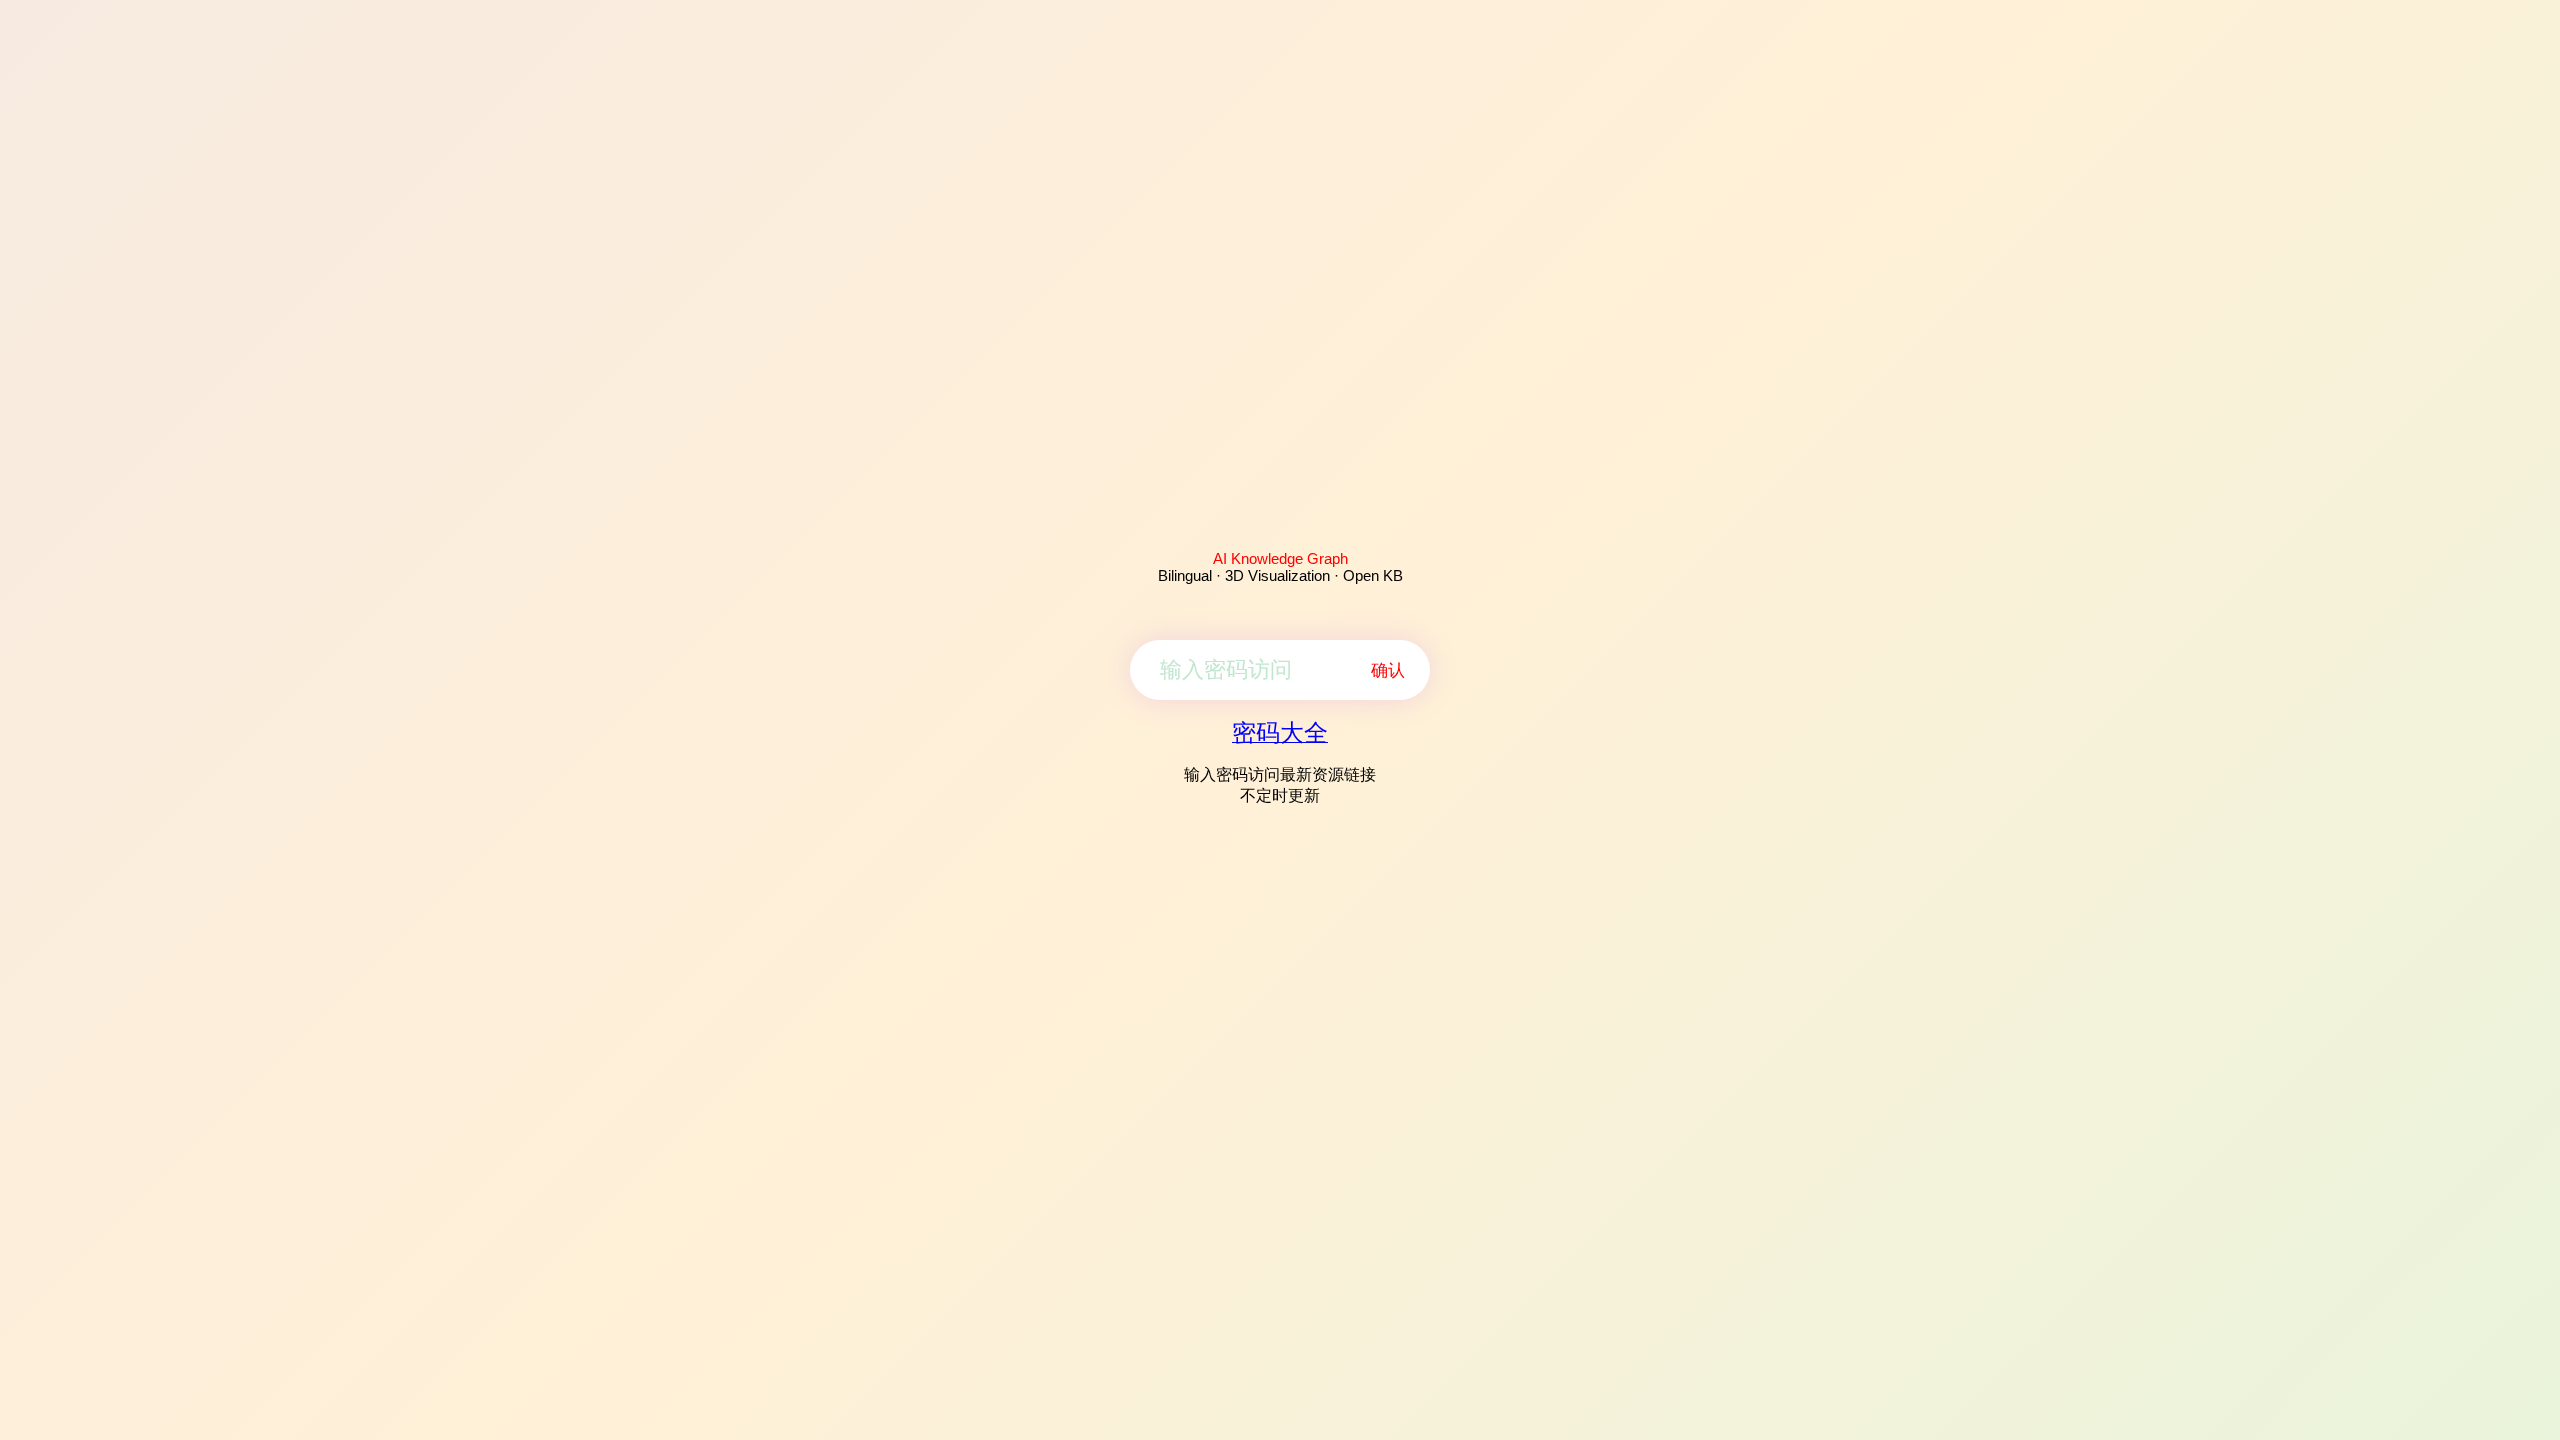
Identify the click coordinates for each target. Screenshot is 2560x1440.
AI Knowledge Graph (1280, 558)
